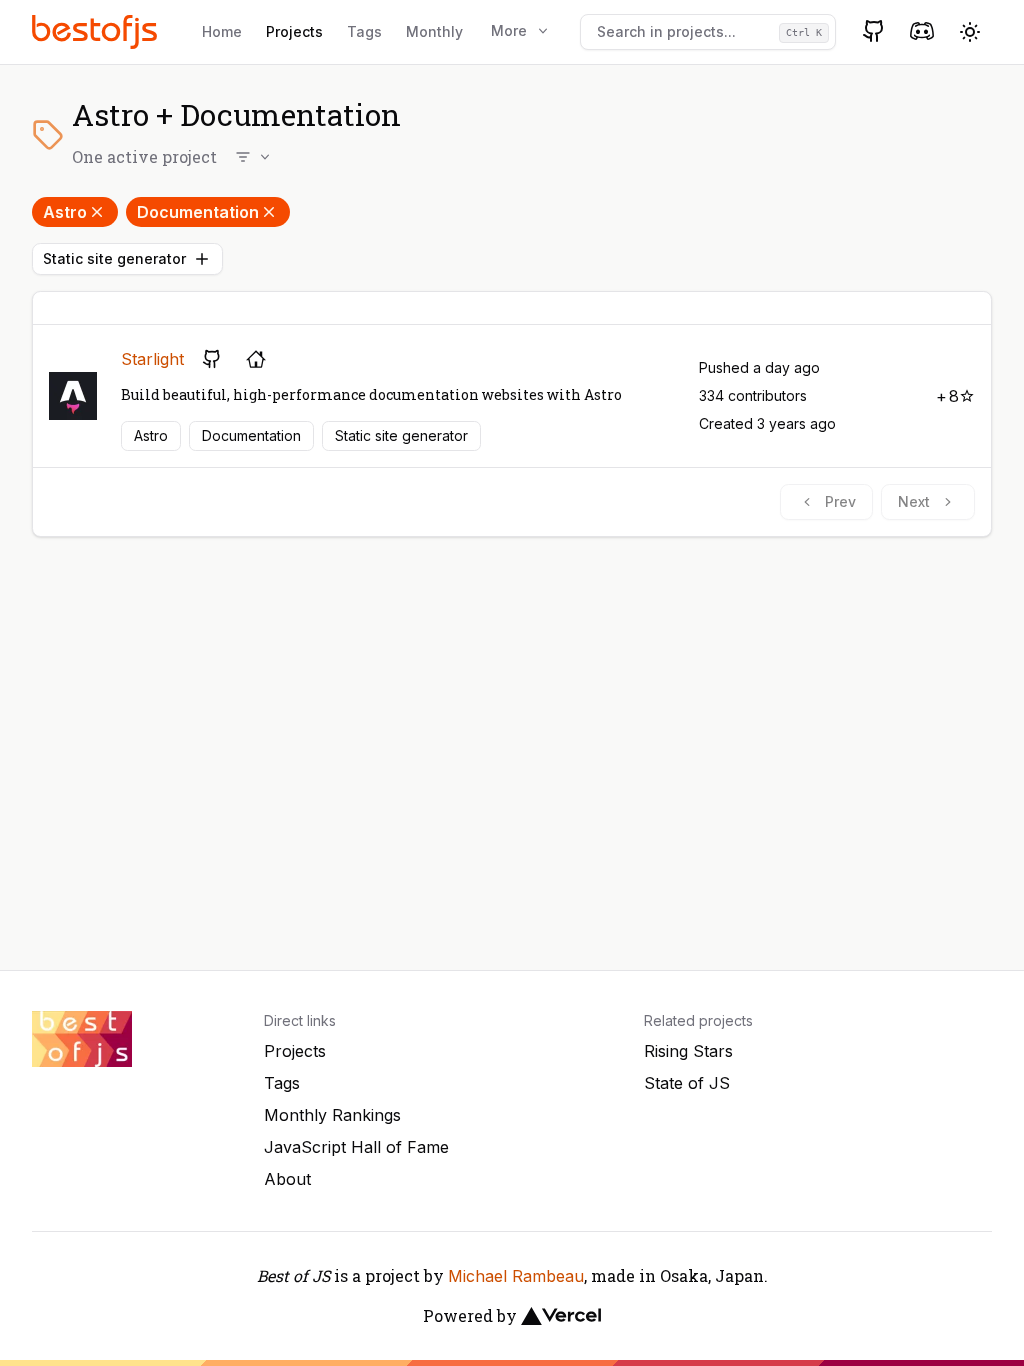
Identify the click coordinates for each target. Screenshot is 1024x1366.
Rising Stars (688, 1051)
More (509, 30)
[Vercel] (561, 1316)
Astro (65, 212)
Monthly (434, 31)
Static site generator (114, 258)
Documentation (198, 212)
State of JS (687, 1083)
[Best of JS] (97, 31)
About (287, 1179)
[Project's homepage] (256, 359)
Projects (294, 31)
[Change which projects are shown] (254, 157)
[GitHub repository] (212, 359)
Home (222, 31)
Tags (364, 31)
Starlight (152, 359)
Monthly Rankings (332, 1115)
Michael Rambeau (516, 1276)
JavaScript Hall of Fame (356, 1147)
